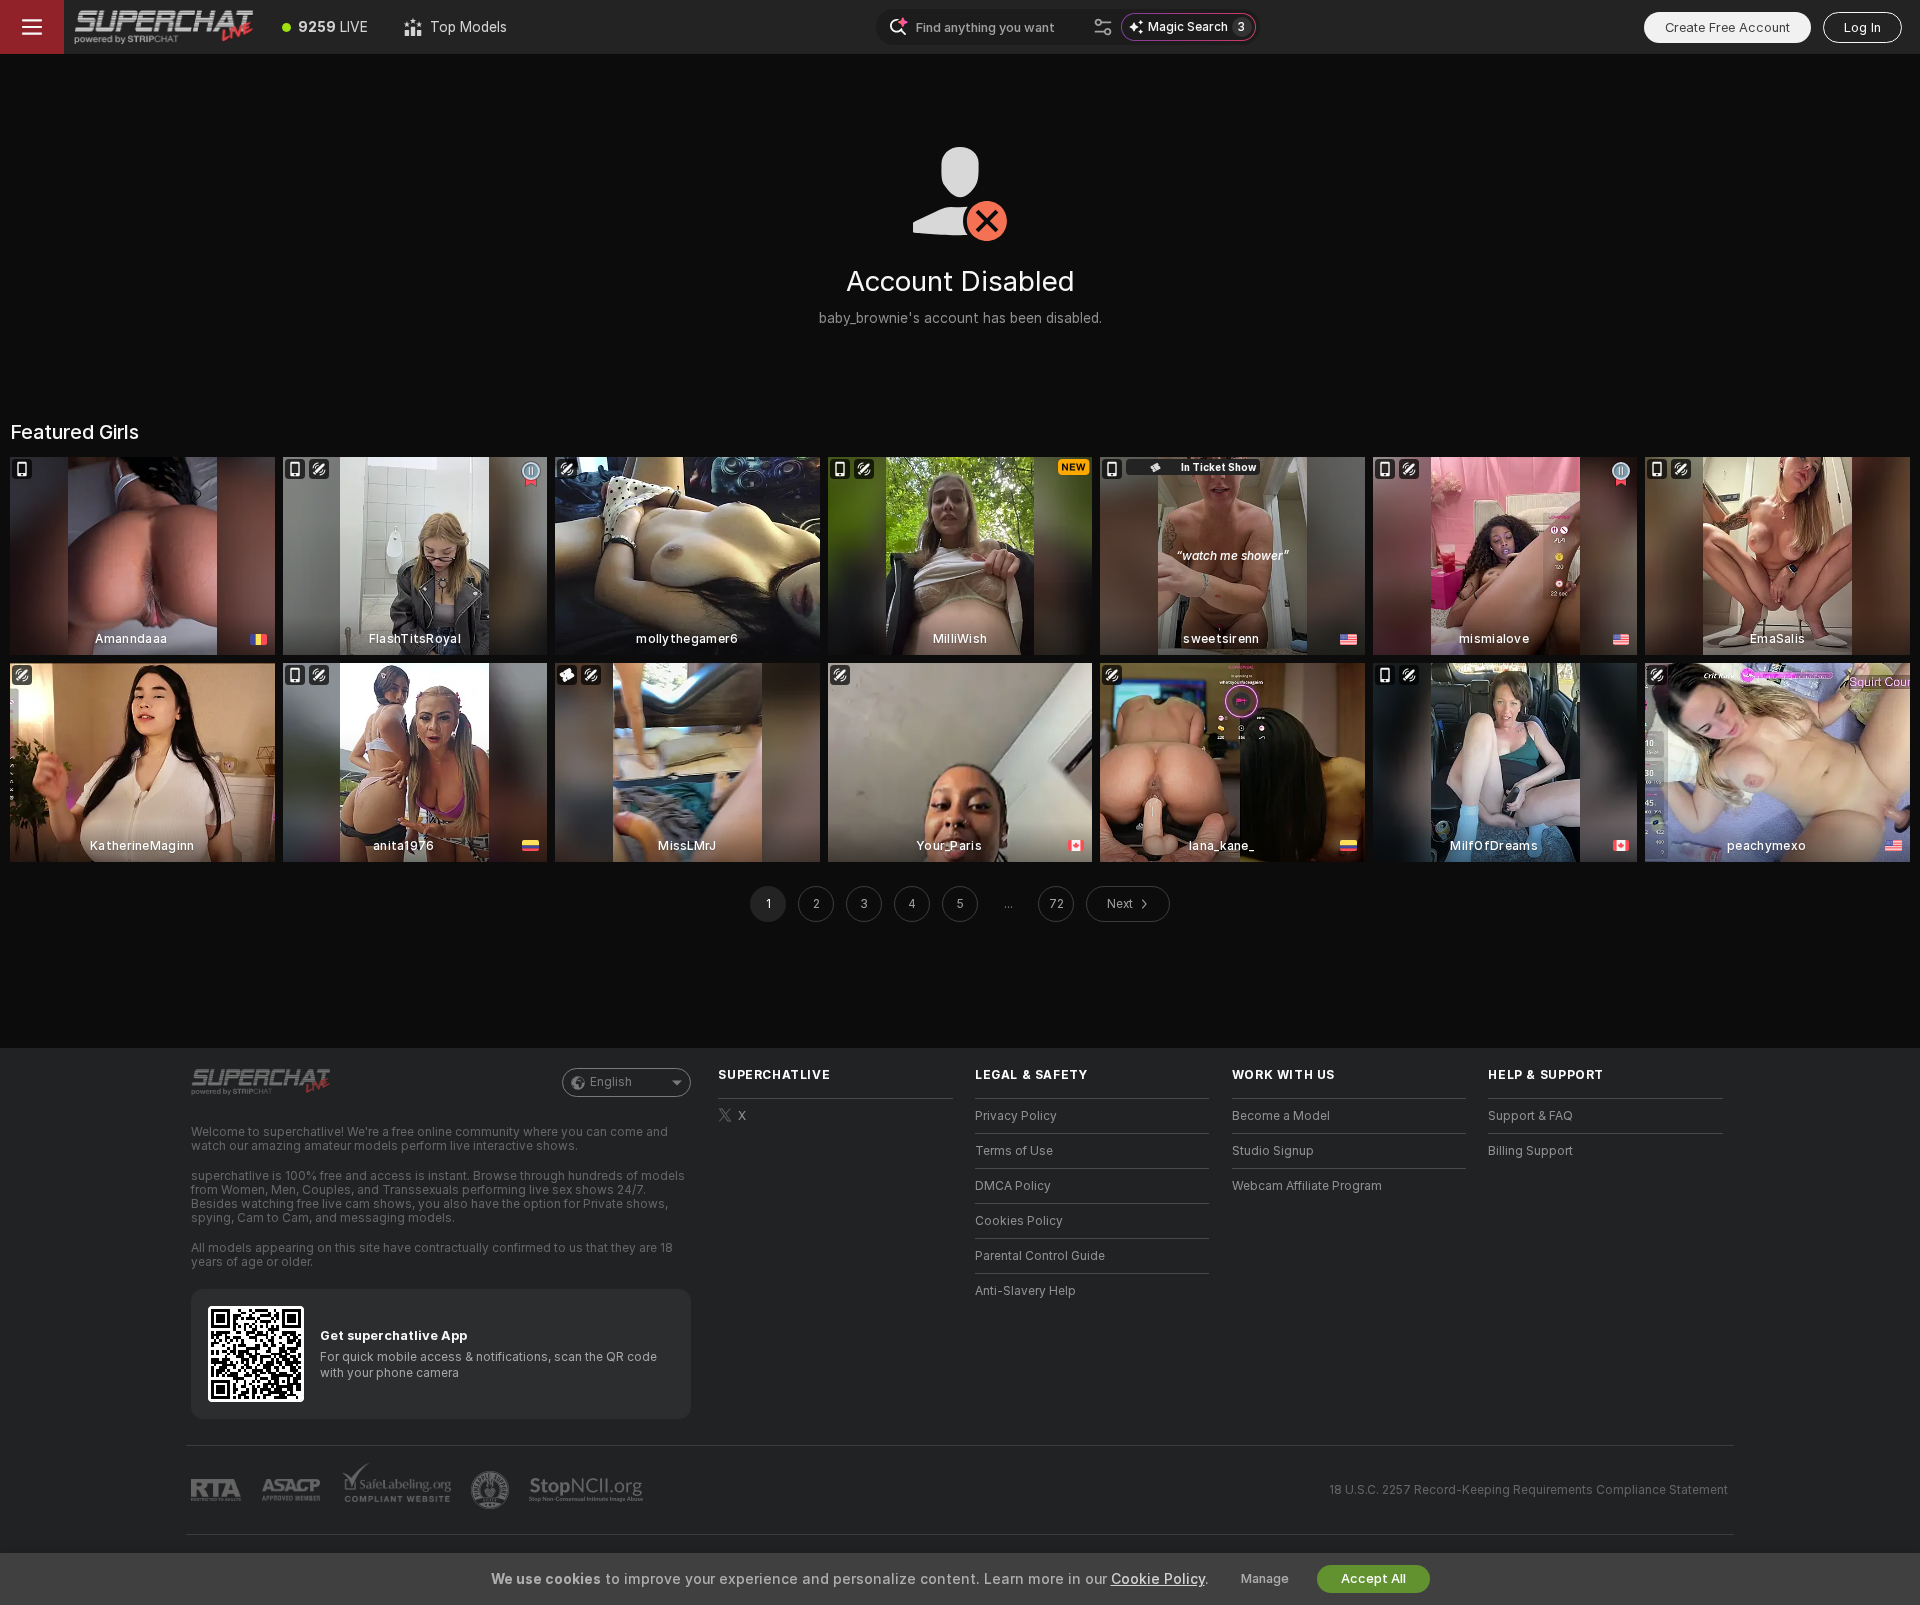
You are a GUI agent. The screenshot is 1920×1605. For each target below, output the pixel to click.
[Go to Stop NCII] (588, 1490)
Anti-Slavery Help (1025, 1291)
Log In (1862, 27)
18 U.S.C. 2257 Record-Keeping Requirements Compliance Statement (1528, 1490)
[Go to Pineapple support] (492, 1490)
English (611, 1082)
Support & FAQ (1530, 1116)
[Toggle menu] (32, 27)
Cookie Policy (1158, 1579)
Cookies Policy (1019, 1221)
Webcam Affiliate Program (1307, 1186)
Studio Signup (1273, 1151)
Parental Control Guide (1040, 1256)
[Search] (1103, 27)
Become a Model (1281, 1116)
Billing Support (1530, 1151)
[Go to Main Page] (164, 27)
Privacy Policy (1016, 1116)
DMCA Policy (1013, 1186)
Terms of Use (1014, 1151)
